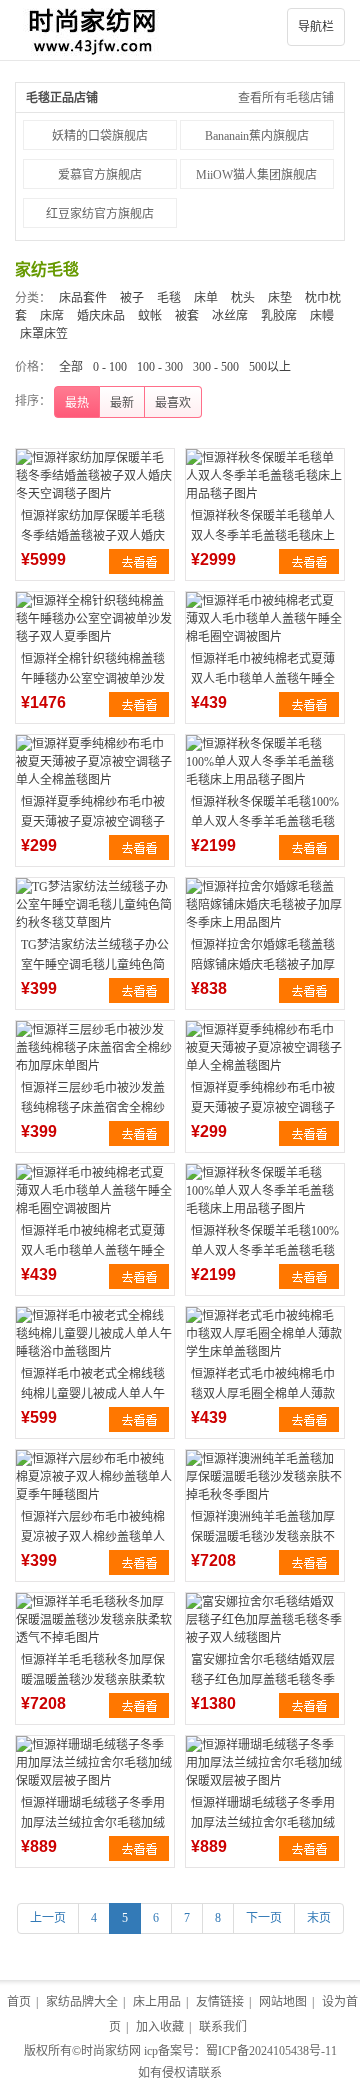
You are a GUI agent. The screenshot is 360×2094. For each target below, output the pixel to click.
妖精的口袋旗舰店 (100, 136)
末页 (319, 1918)
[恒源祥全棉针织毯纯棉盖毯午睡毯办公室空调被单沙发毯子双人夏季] (95, 619)
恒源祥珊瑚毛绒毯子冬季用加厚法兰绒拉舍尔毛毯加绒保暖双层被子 (93, 1823)
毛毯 (169, 298)
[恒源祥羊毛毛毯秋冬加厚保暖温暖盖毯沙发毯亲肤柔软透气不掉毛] (95, 1620)
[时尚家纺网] (180, 30)
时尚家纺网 (111, 2051)
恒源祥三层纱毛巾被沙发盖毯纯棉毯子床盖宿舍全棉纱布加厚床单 (93, 1108)
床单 (206, 298)
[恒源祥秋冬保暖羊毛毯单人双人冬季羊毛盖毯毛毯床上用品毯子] (265, 476)
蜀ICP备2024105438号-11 (271, 2051)
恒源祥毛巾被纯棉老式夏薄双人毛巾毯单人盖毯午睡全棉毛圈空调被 (263, 679)
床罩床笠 (44, 334)
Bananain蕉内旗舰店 (257, 136)
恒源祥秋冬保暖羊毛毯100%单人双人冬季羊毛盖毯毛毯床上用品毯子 (265, 822)
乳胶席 (279, 316)
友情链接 (220, 2002)
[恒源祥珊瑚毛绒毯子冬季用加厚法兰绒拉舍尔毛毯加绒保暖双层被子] (95, 1763)
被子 (132, 298)
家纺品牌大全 (82, 2002)
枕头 (243, 298)
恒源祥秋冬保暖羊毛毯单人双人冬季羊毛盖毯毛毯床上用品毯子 (263, 536)
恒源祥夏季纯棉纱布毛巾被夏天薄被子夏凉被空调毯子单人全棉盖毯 (93, 822)
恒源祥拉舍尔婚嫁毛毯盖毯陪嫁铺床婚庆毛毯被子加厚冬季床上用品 (263, 965)
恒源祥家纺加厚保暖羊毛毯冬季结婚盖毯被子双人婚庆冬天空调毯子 (93, 536)
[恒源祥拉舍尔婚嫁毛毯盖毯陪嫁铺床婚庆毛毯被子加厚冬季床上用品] (265, 905)
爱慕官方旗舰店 (100, 175)
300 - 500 (216, 367)
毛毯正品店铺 (62, 98)
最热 (77, 403)
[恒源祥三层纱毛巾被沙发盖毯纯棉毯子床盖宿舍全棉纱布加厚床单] (95, 1048)
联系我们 (223, 2027)
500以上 (270, 367)
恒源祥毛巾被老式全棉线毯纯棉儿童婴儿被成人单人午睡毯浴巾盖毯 (93, 1394)
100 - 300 (160, 367)
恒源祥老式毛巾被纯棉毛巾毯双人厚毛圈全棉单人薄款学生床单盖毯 (263, 1394)
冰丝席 (230, 316)
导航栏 (316, 27)
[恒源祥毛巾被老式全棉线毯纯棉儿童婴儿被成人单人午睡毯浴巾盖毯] (95, 1334)
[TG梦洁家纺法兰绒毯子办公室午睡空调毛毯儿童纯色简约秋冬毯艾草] (95, 905)
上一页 (48, 1918)
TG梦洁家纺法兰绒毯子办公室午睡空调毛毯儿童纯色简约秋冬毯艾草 (95, 965)
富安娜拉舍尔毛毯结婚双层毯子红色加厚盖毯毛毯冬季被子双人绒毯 (263, 1680)
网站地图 (283, 2002)
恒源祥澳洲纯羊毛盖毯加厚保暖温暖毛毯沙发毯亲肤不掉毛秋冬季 (263, 1537)
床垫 (280, 298)
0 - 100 (110, 367)
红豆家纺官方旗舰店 (100, 214)
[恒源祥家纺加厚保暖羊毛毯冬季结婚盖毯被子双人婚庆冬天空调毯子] (95, 476)
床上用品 (157, 2002)
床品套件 (83, 298)
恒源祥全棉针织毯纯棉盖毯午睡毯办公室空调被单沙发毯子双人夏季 (93, 679)
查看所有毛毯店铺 (286, 98)
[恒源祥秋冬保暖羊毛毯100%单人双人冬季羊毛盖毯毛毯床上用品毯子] (265, 762)
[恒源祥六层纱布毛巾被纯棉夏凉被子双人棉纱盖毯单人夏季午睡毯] (95, 1477)
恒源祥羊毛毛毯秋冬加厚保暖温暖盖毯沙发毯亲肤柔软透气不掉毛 (93, 1680)
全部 (71, 367)
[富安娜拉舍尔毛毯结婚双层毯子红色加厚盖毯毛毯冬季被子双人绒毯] (265, 1620)
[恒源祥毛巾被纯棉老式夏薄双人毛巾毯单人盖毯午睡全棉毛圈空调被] (265, 619)
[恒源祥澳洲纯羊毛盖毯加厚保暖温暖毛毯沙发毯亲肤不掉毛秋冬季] (265, 1477)
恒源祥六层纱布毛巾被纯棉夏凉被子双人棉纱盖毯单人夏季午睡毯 (93, 1537)
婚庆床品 (101, 316)
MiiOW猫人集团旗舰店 (256, 175)
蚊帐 (150, 316)
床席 (52, 316)
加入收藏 (160, 2027)
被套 (187, 316)
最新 (122, 403)
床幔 (322, 316)
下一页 (264, 1918)
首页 (19, 2002)
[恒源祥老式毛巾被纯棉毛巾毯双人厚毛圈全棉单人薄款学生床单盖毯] (265, 1334)
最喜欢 (173, 403)
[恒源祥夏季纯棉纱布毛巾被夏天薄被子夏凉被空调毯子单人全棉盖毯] (95, 762)
